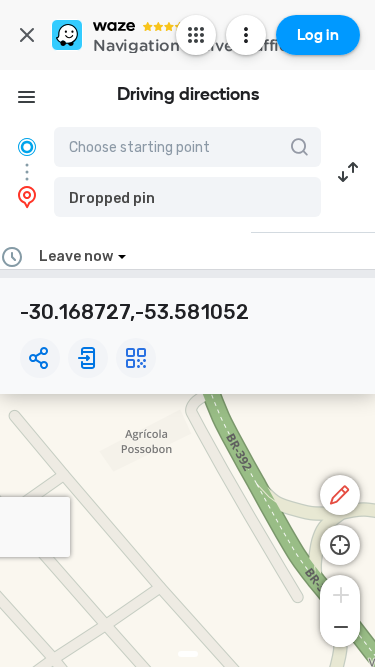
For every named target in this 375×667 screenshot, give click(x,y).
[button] (187, 197)
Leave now (76, 256)
